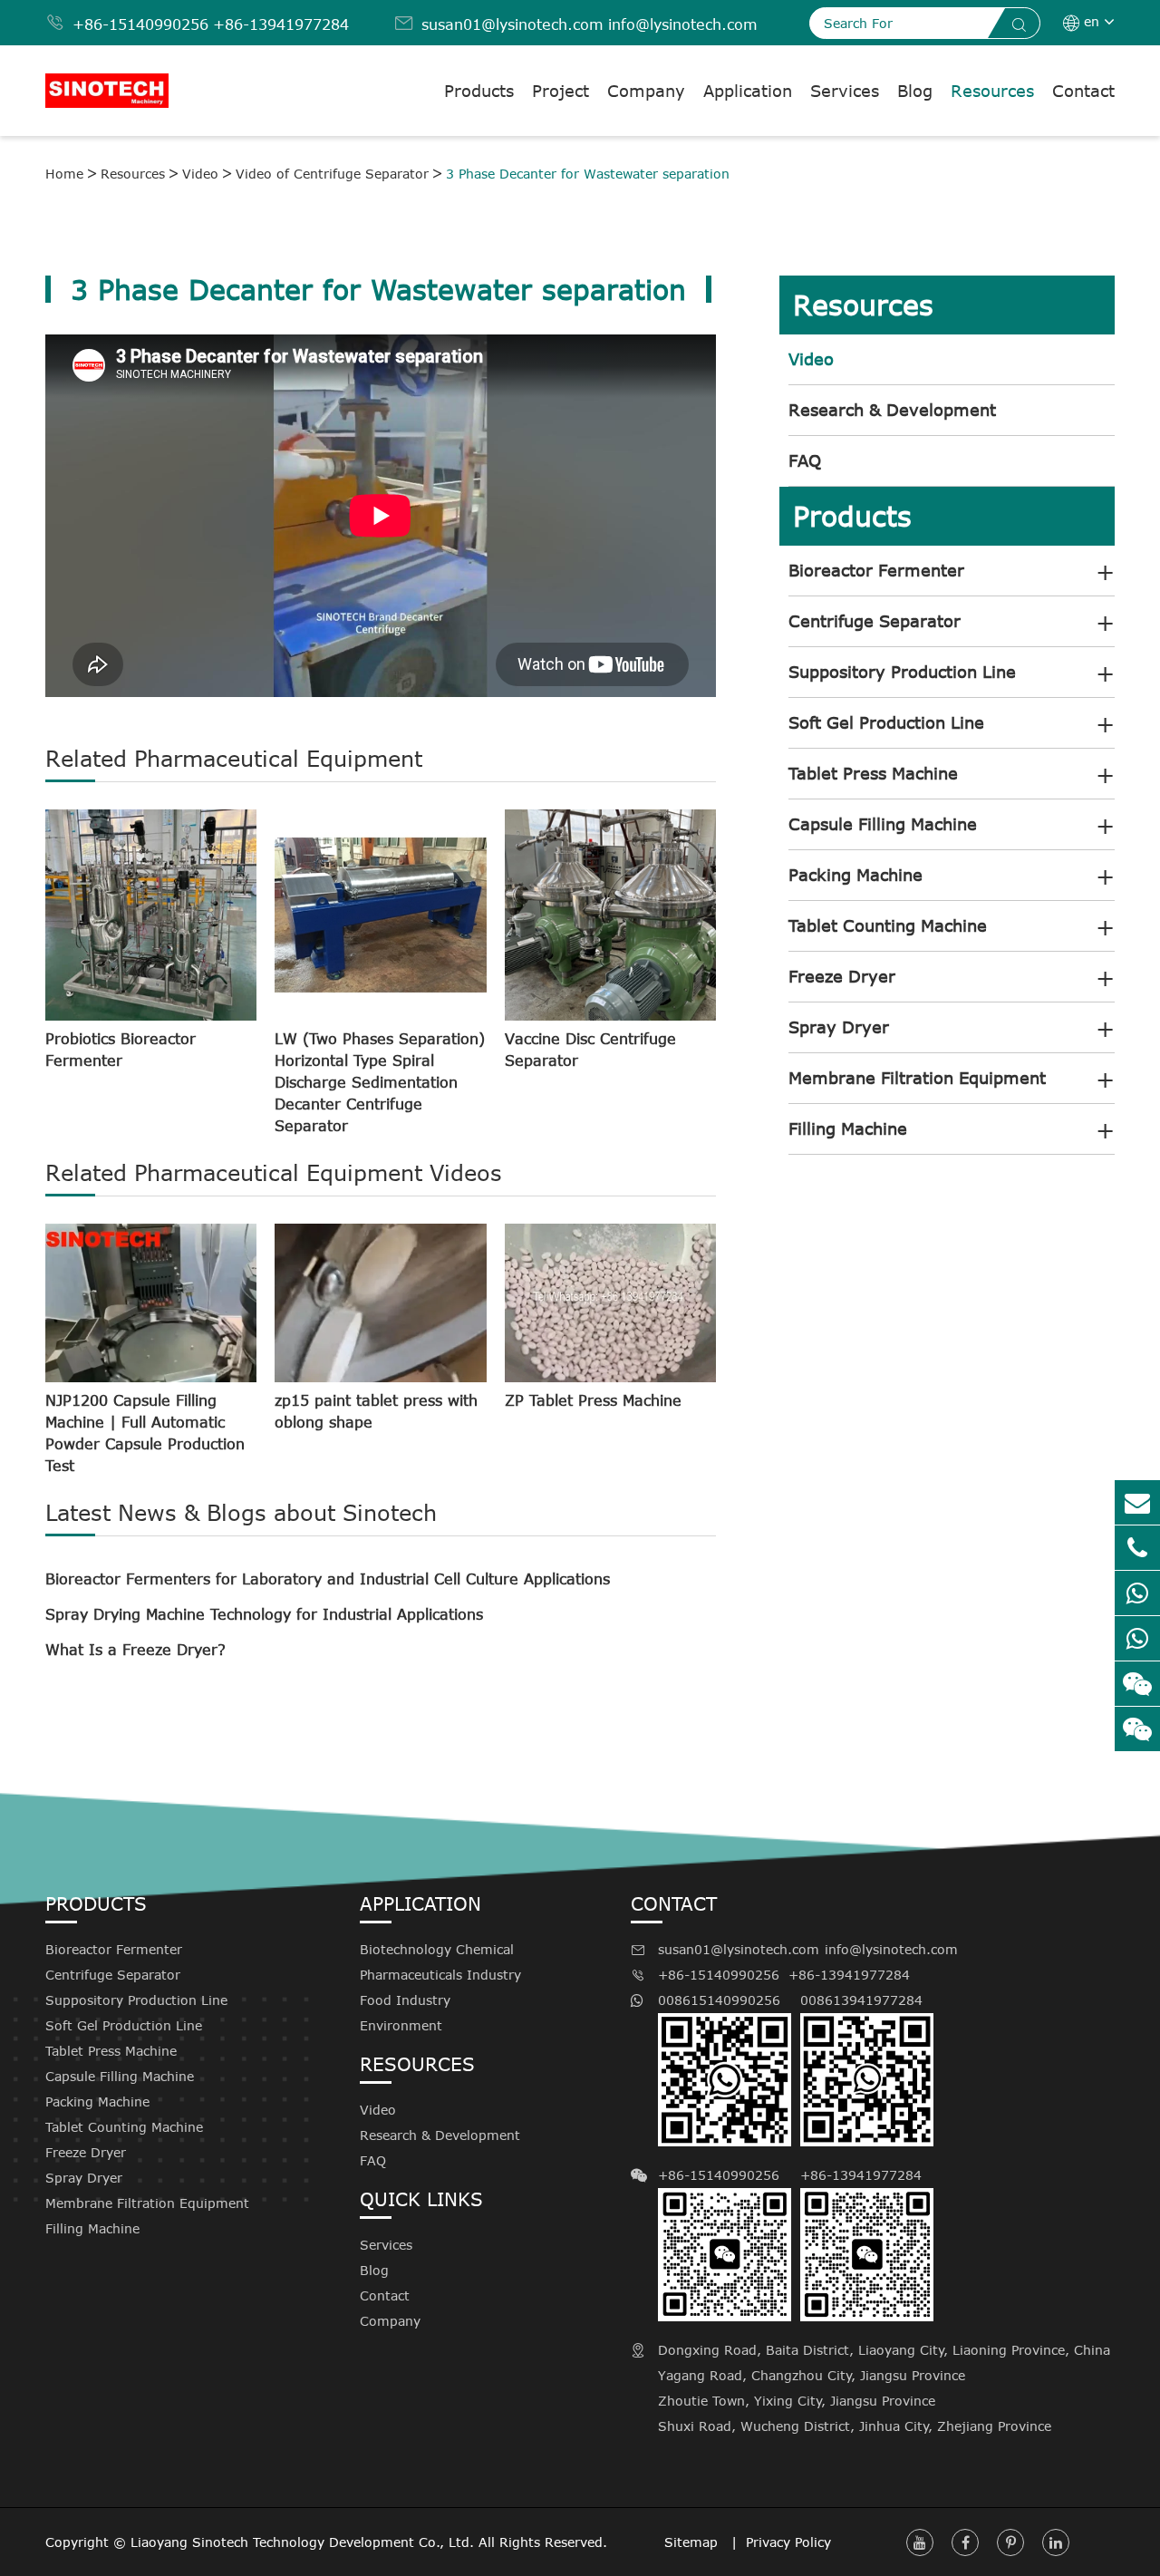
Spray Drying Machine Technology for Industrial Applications (264, 1614)
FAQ (805, 460)
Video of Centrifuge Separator (332, 174)
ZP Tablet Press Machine (593, 1400)
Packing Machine (855, 875)
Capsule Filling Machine (883, 824)
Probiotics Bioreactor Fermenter (121, 1050)
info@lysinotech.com (683, 24)
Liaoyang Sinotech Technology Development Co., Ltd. (302, 2542)
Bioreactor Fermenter (876, 570)
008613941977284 (861, 2000)
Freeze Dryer (842, 976)
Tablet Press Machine (873, 773)
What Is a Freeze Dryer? (135, 1650)
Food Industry (405, 2000)
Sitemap (693, 2542)
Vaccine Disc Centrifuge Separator (590, 1050)
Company (646, 91)
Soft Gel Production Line (886, 722)
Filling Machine (848, 1128)
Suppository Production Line (902, 672)
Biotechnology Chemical (437, 1949)
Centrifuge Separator (875, 621)
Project (561, 91)
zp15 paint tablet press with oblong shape (376, 1411)
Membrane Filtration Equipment (917, 1078)
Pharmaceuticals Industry (440, 1975)
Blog (915, 91)
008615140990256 (719, 2000)
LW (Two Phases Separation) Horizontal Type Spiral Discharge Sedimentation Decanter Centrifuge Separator (380, 1082)
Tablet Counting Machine (888, 925)
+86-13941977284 (281, 24)
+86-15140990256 (140, 24)
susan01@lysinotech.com (512, 24)
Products (479, 91)
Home (64, 174)
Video (200, 174)
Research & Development (892, 410)
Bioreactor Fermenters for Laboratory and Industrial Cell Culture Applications (328, 1579)
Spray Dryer (839, 1027)
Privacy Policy (788, 2542)
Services (845, 91)
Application (748, 91)
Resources (992, 91)
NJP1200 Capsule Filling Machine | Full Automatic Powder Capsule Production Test (145, 1433)
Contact (1083, 91)
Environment (401, 2025)
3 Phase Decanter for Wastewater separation (588, 174)
